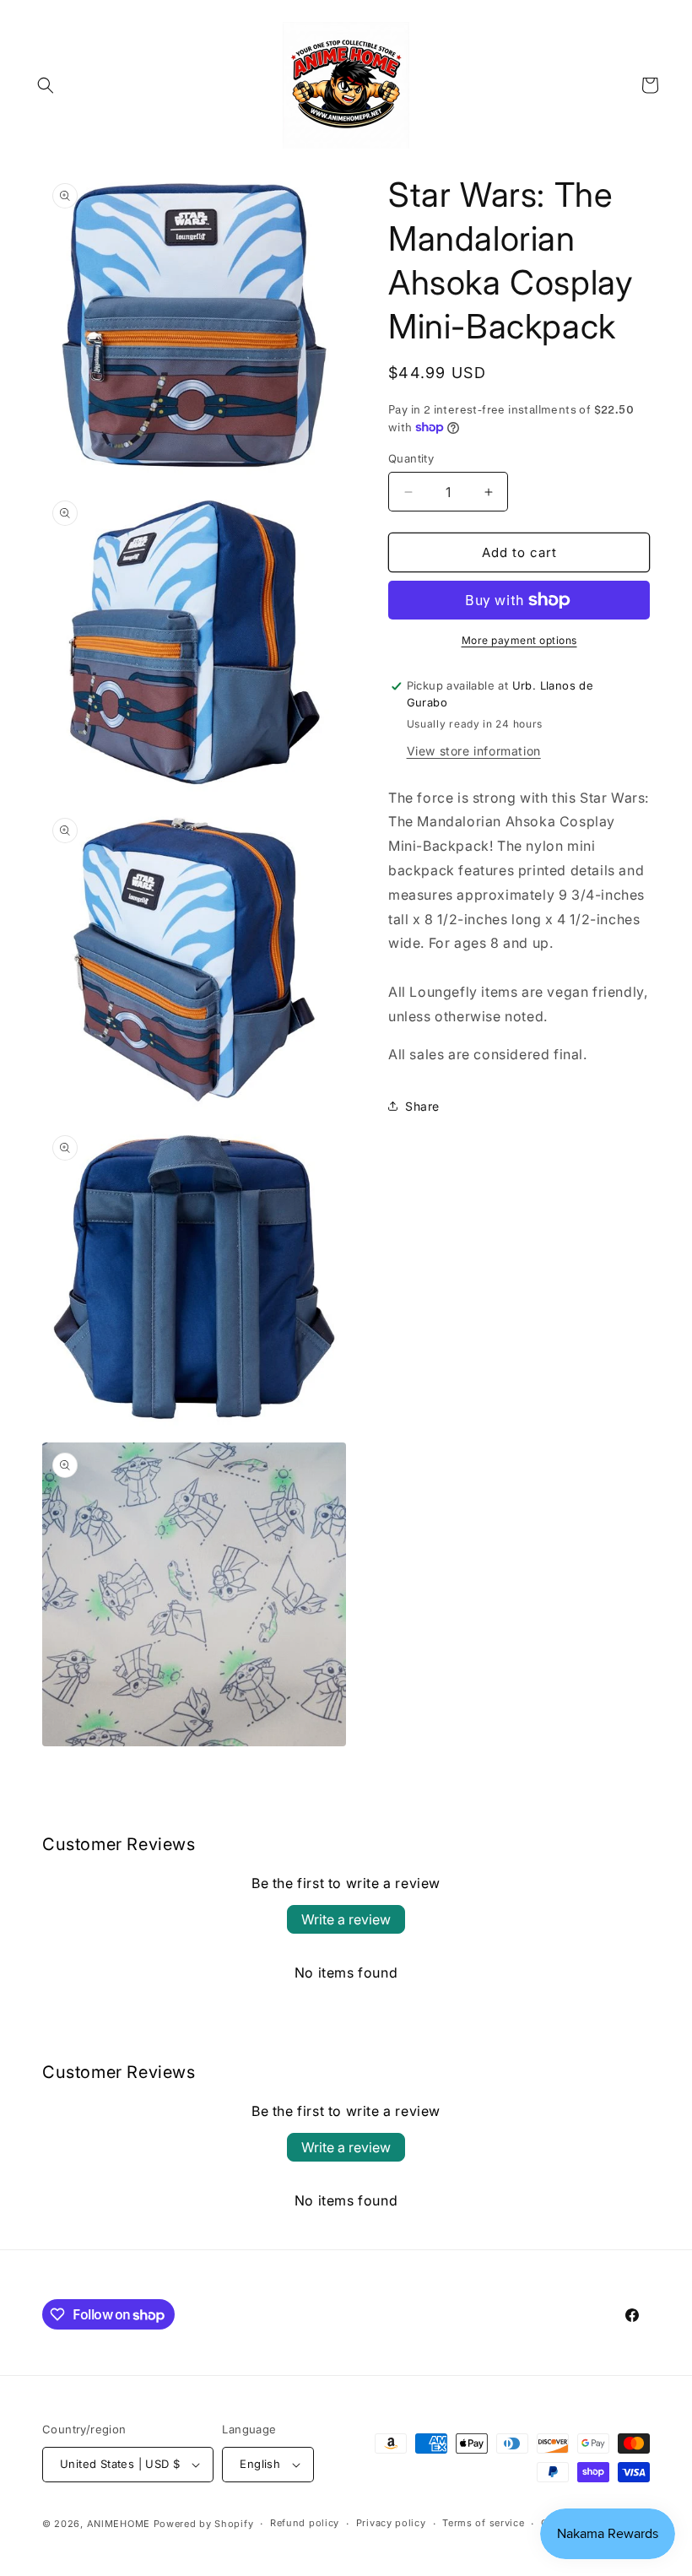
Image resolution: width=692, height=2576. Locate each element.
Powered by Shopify (204, 2524)
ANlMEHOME (119, 2524)
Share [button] (422, 1106)
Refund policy (305, 2523)
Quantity (411, 458)
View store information (474, 751)
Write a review (346, 1919)
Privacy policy (391, 2523)
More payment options (519, 640)
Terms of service (483, 2523)
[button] (46, 85)
